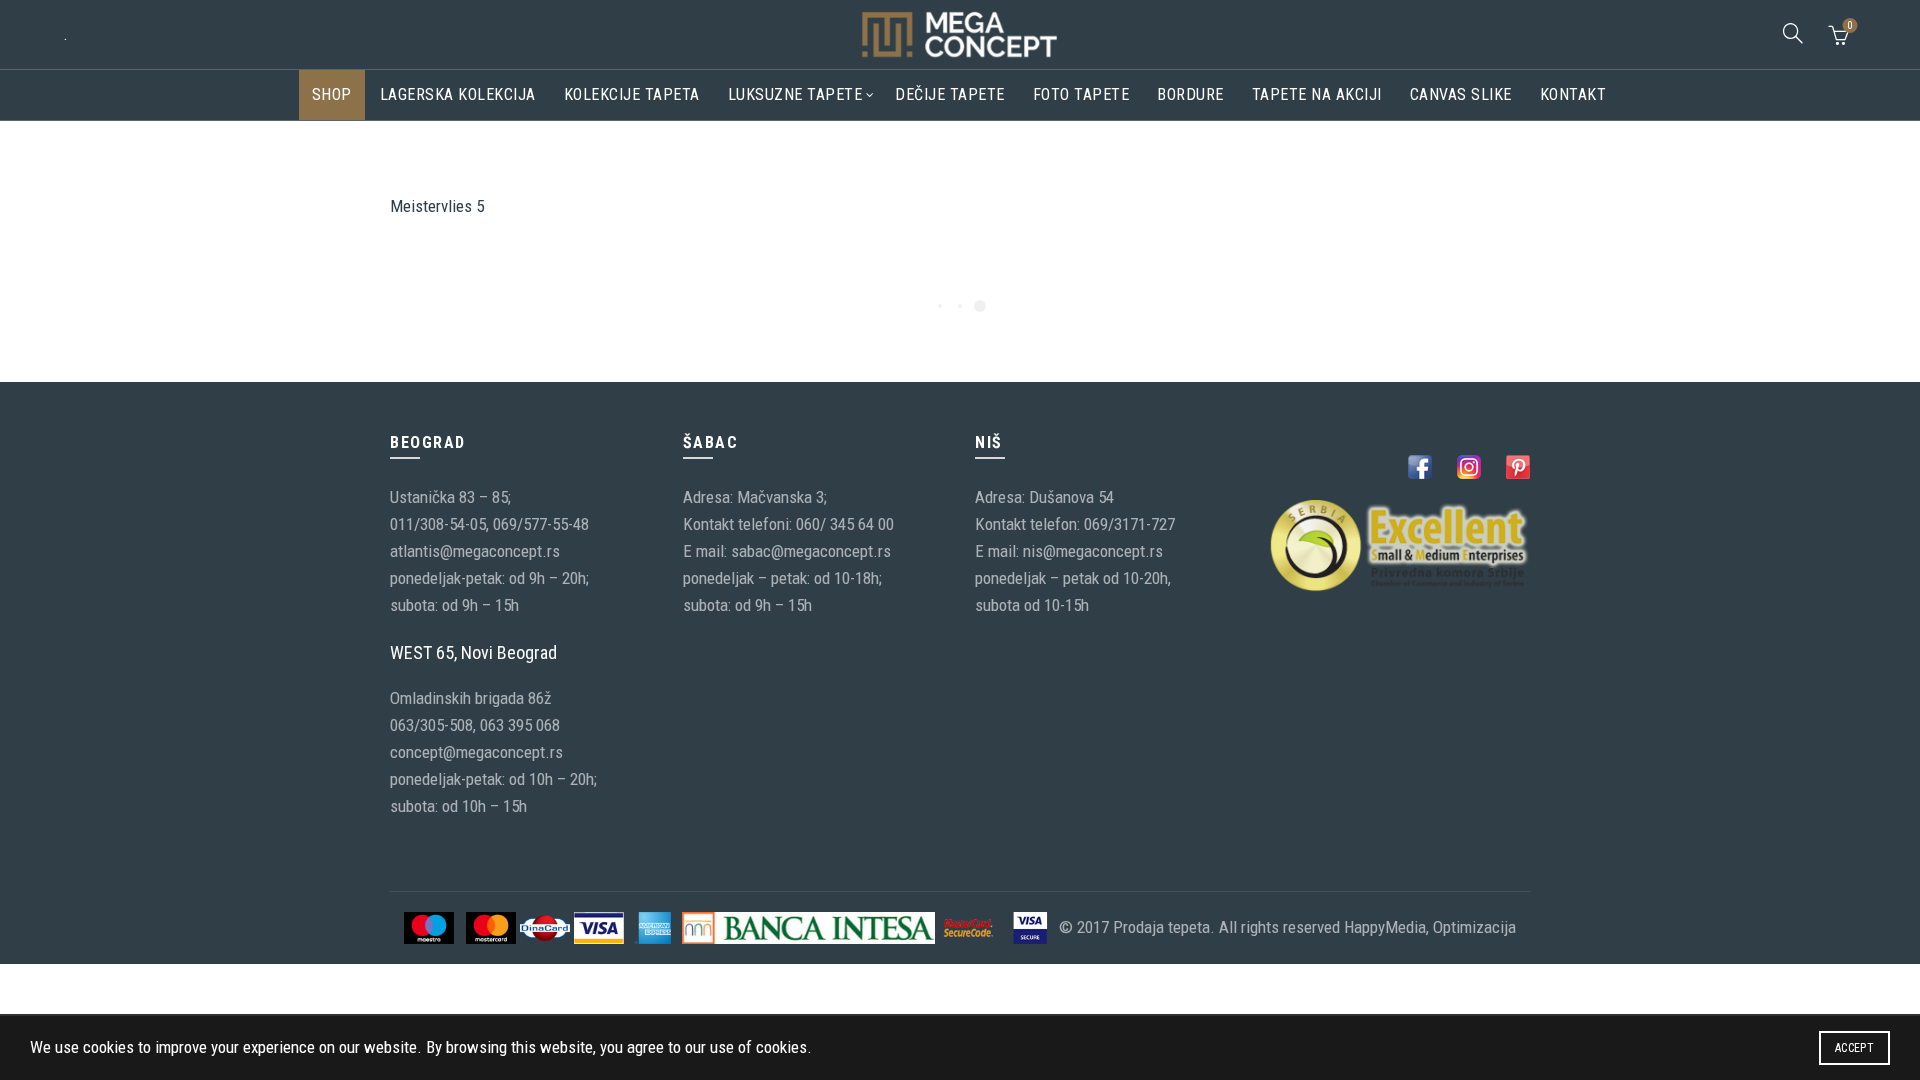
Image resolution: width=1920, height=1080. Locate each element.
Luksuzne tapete (795, 94)
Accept (1854, 1048)
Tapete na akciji (1317, 94)
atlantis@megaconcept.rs (475, 551)
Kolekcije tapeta (632, 94)
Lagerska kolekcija (458, 94)
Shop (332, 94)
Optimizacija (1474, 926)
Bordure (1190, 94)
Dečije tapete (950, 94)
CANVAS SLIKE (1461, 94)
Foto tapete (1081, 94)
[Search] (1793, 33)
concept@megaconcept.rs (476, 752)
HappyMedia (1385, 926)
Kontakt (1573, 94)
